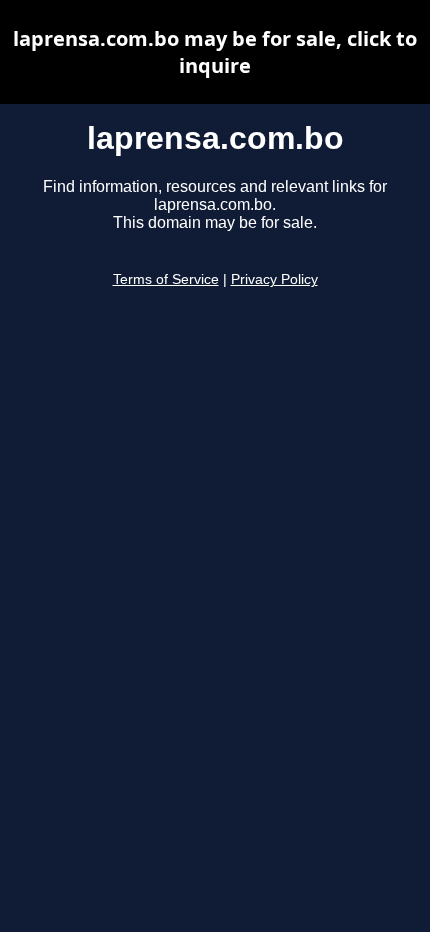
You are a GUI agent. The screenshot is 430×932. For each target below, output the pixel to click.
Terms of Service (166, 279)
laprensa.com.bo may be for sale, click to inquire (215, 52)
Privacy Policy (274, 279)
